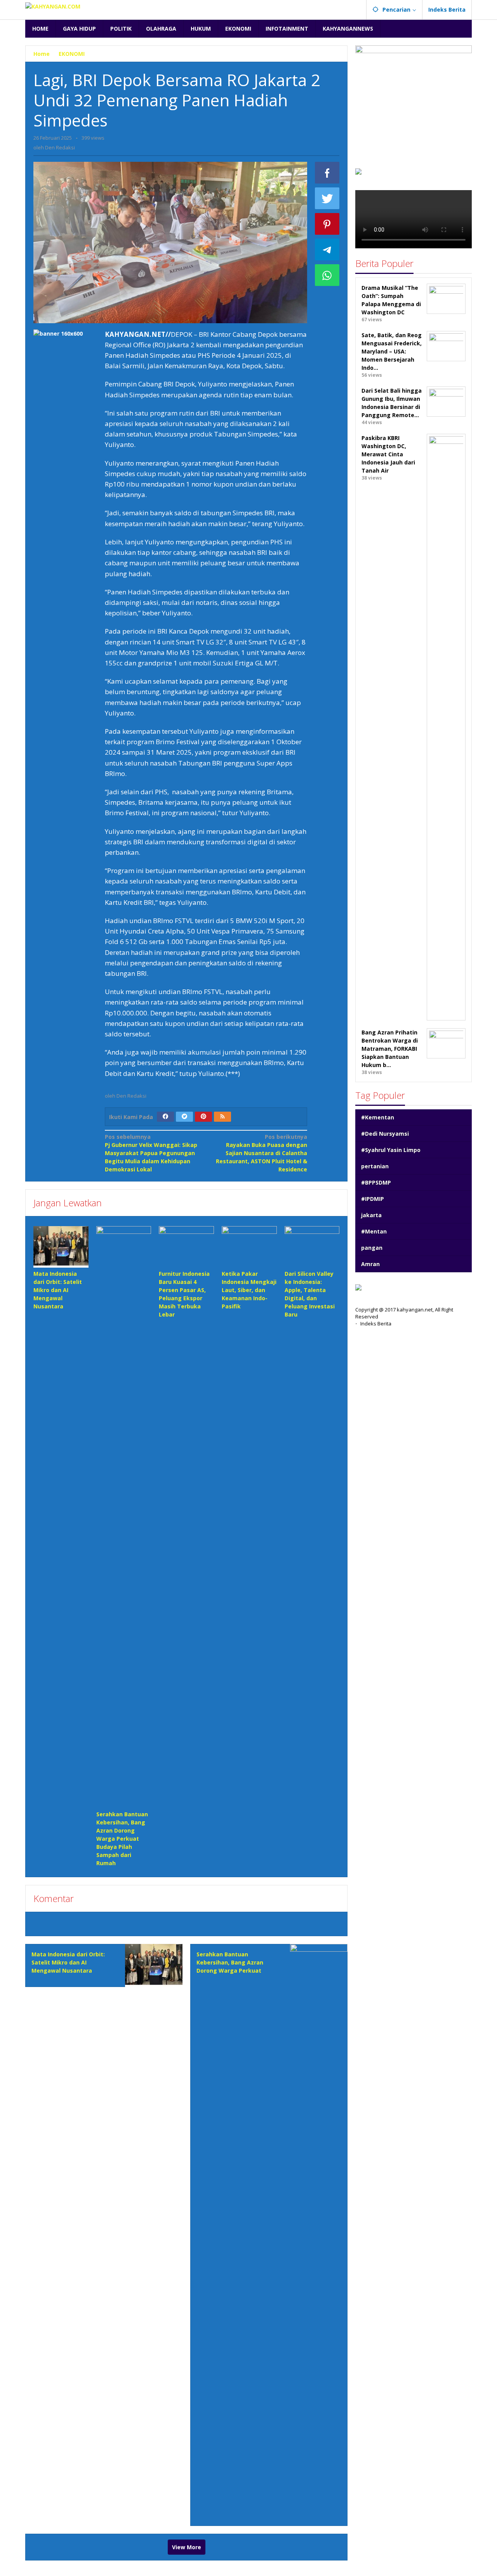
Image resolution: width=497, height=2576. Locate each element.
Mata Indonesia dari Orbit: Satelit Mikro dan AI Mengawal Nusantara (58, 1290)
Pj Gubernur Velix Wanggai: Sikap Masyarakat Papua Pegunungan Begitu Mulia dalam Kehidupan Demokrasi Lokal (151, 1153)
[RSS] (222, 1117)
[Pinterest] (203, 1117)
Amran (370, 1264)
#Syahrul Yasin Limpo (391, 1150)
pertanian (375, 1166)
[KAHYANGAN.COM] (53, 6)
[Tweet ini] (327, 198)
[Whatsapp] (327, 275)
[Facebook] (165, 1117)
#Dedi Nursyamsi (385, 1134)
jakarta (371, 1215)
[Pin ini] (327, 224)
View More (187, 2547)
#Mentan (374, 1231)
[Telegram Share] (327, 249)
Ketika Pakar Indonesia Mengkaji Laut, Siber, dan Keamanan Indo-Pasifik (249, 1290)
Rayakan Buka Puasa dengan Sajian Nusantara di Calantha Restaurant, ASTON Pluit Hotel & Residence (262, 1153)
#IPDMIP (373, 1199)
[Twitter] (184, 1117)
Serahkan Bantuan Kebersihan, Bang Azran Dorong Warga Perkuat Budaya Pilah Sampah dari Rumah (122, 1839)
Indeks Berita (376, 1324)
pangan (372, 1248)
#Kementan (378, 1117)
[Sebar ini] (327, 173)
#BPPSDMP (376, 1182)
